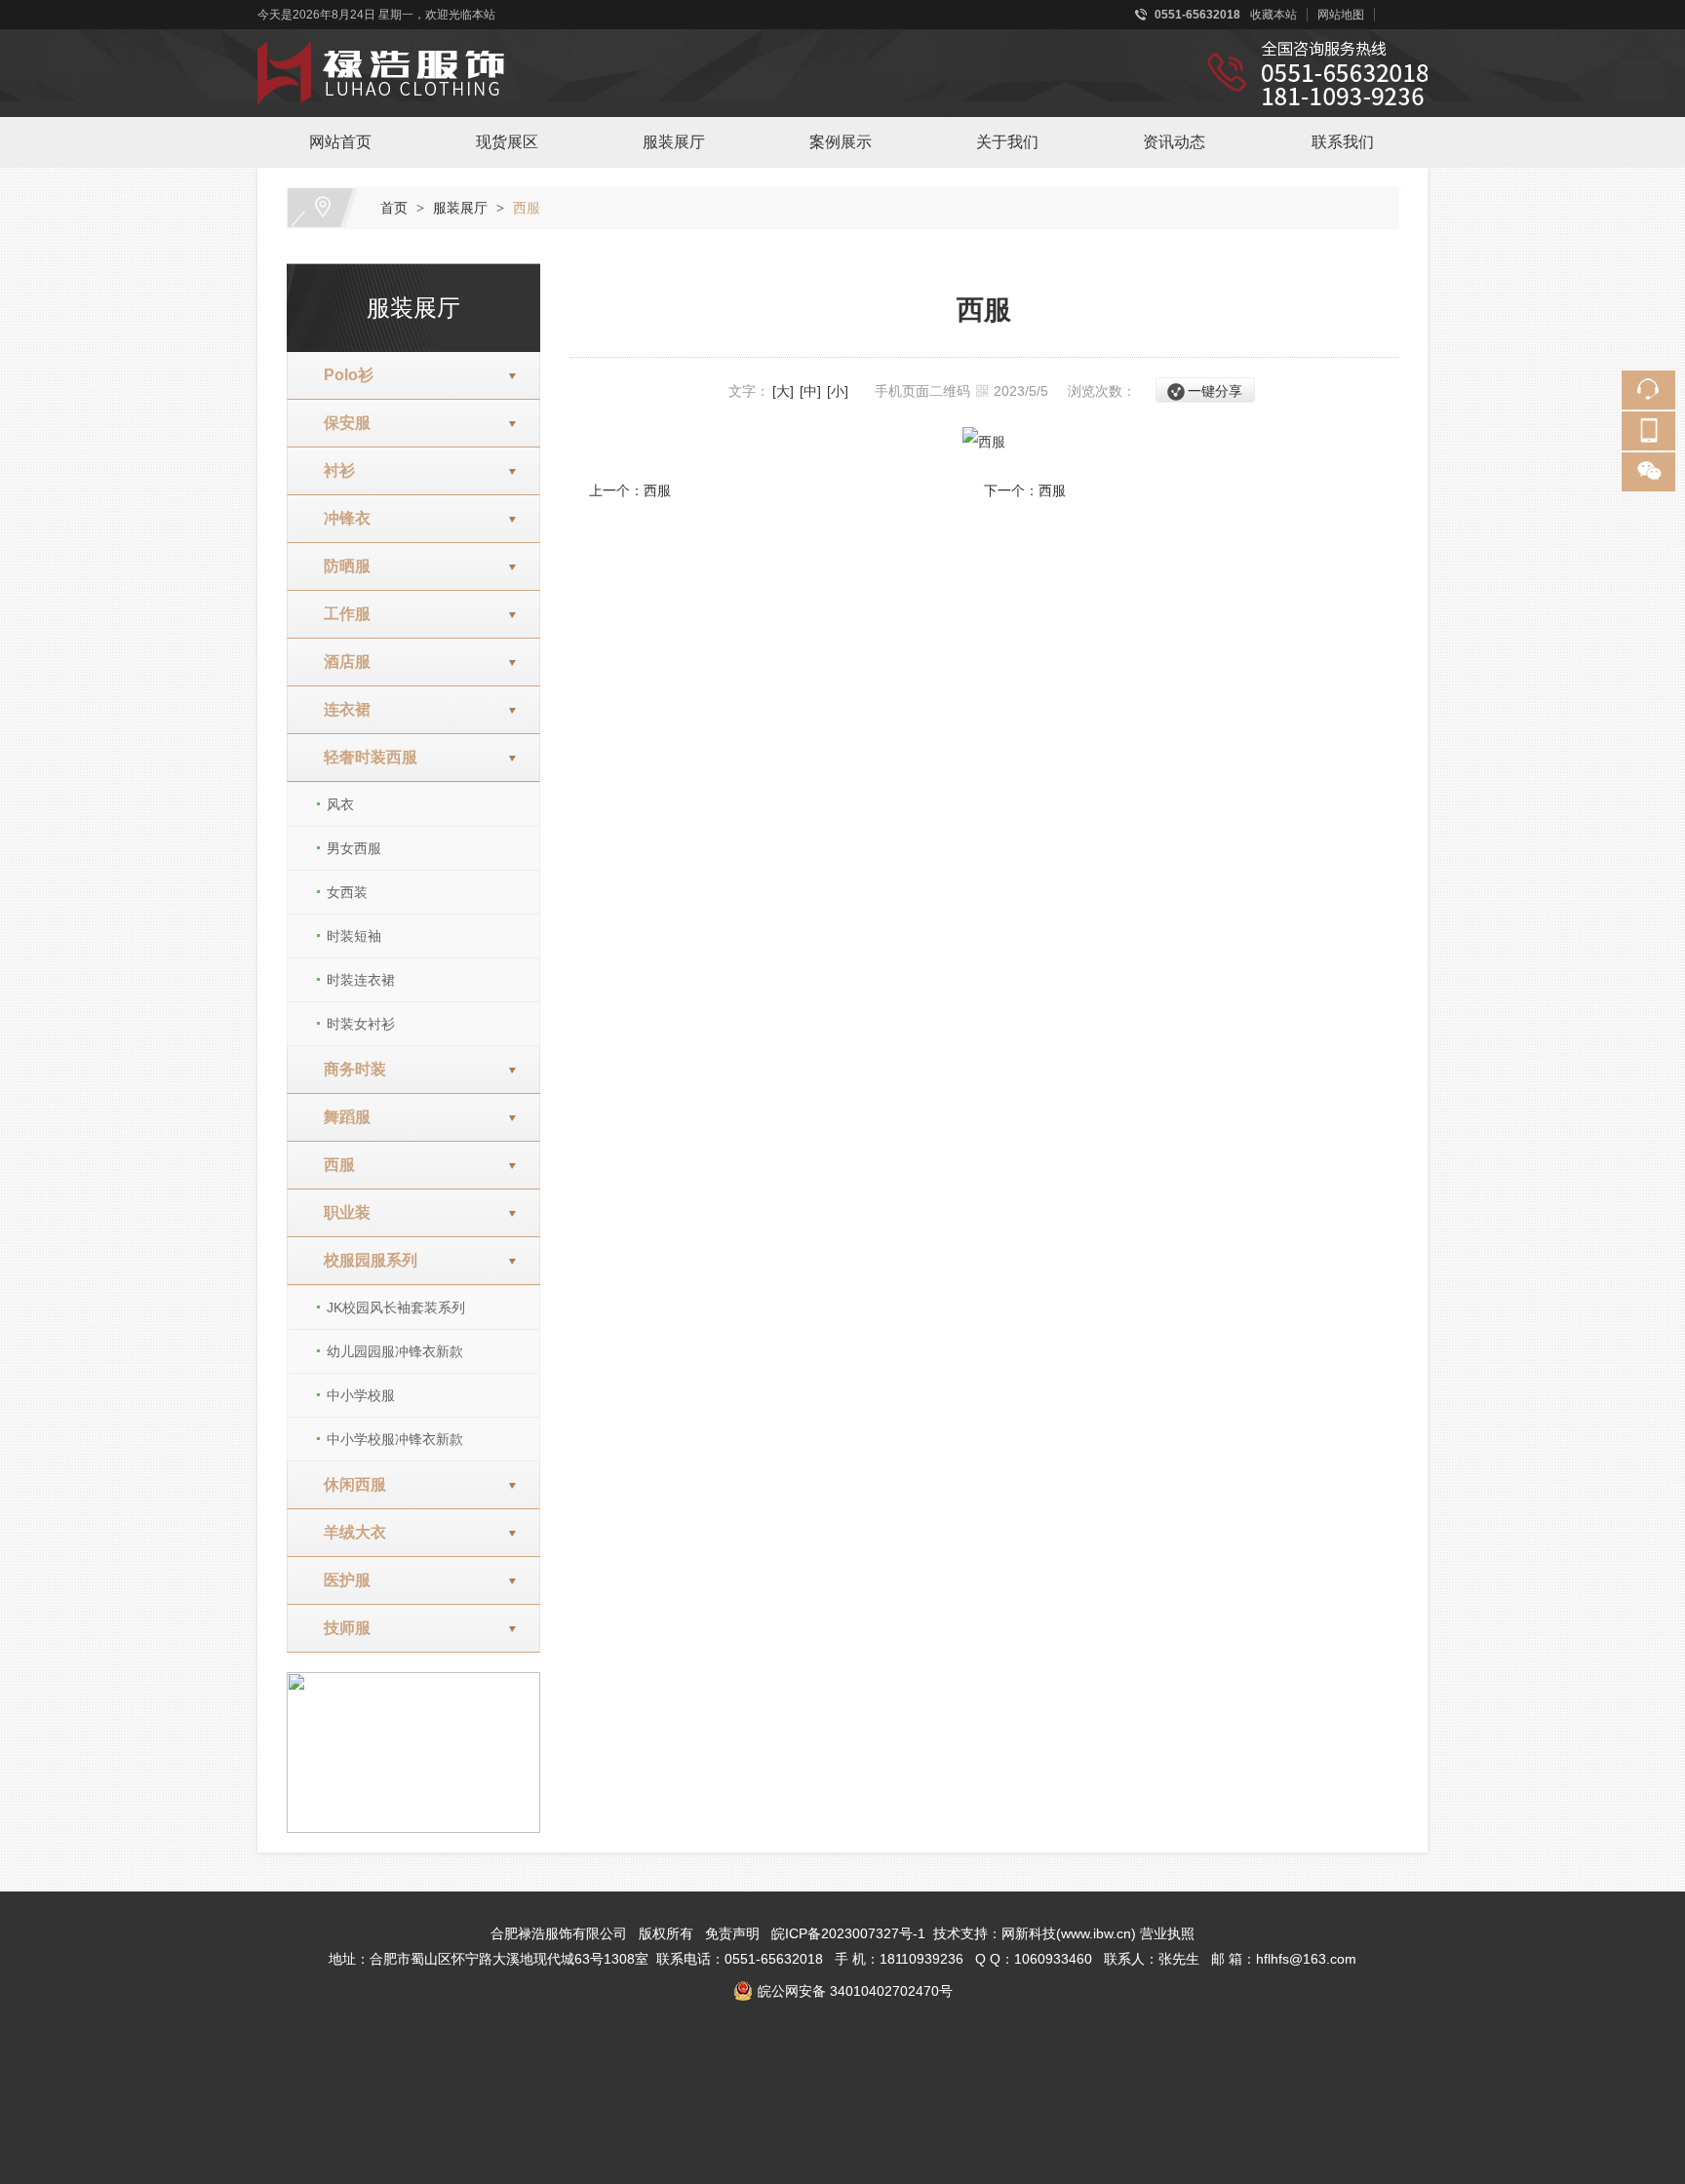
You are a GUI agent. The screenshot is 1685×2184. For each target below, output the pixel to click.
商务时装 (347, 1069)
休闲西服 (347, 1484)
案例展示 (841, 142)
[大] (783, 391)
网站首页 (340, 142)
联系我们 (1343, 142)
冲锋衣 (339, 518)
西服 (527, 208)
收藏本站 (1274, 15)
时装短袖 (354, 936)
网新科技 (1029, 1933)
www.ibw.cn (1096, 1933)
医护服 (339, 1580)
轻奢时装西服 (363, 757)
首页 (394, 208)
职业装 (339, 1212)
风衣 (340, 804)
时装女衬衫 (361, 1024)
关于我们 (1007, 142)
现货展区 (507, 142)
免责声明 (732, 1933)
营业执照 (1167, 1933)
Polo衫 (341, 375)
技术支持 (960, 1933)
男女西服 (354, 848)
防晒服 (339, 566)
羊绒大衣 (347, 1532)
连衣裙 (339, 709)
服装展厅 (674, 142)
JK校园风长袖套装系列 (396, 1307)
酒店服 (339, 662)
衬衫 (332, 470)
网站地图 (1341, 15)
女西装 (347, 892)
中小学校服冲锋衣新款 (395, 1439)
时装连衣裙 (361, 980)
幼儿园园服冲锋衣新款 (395, 1351)
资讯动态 (1174, 142)
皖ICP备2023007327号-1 (848, 1933)
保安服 (339, 423)
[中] (810, 391)
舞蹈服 (339, 1117)
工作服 (339, 614)
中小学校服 (361, 1395)
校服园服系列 (363, 1260)
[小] (838, 391)
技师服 (339, 1628)
